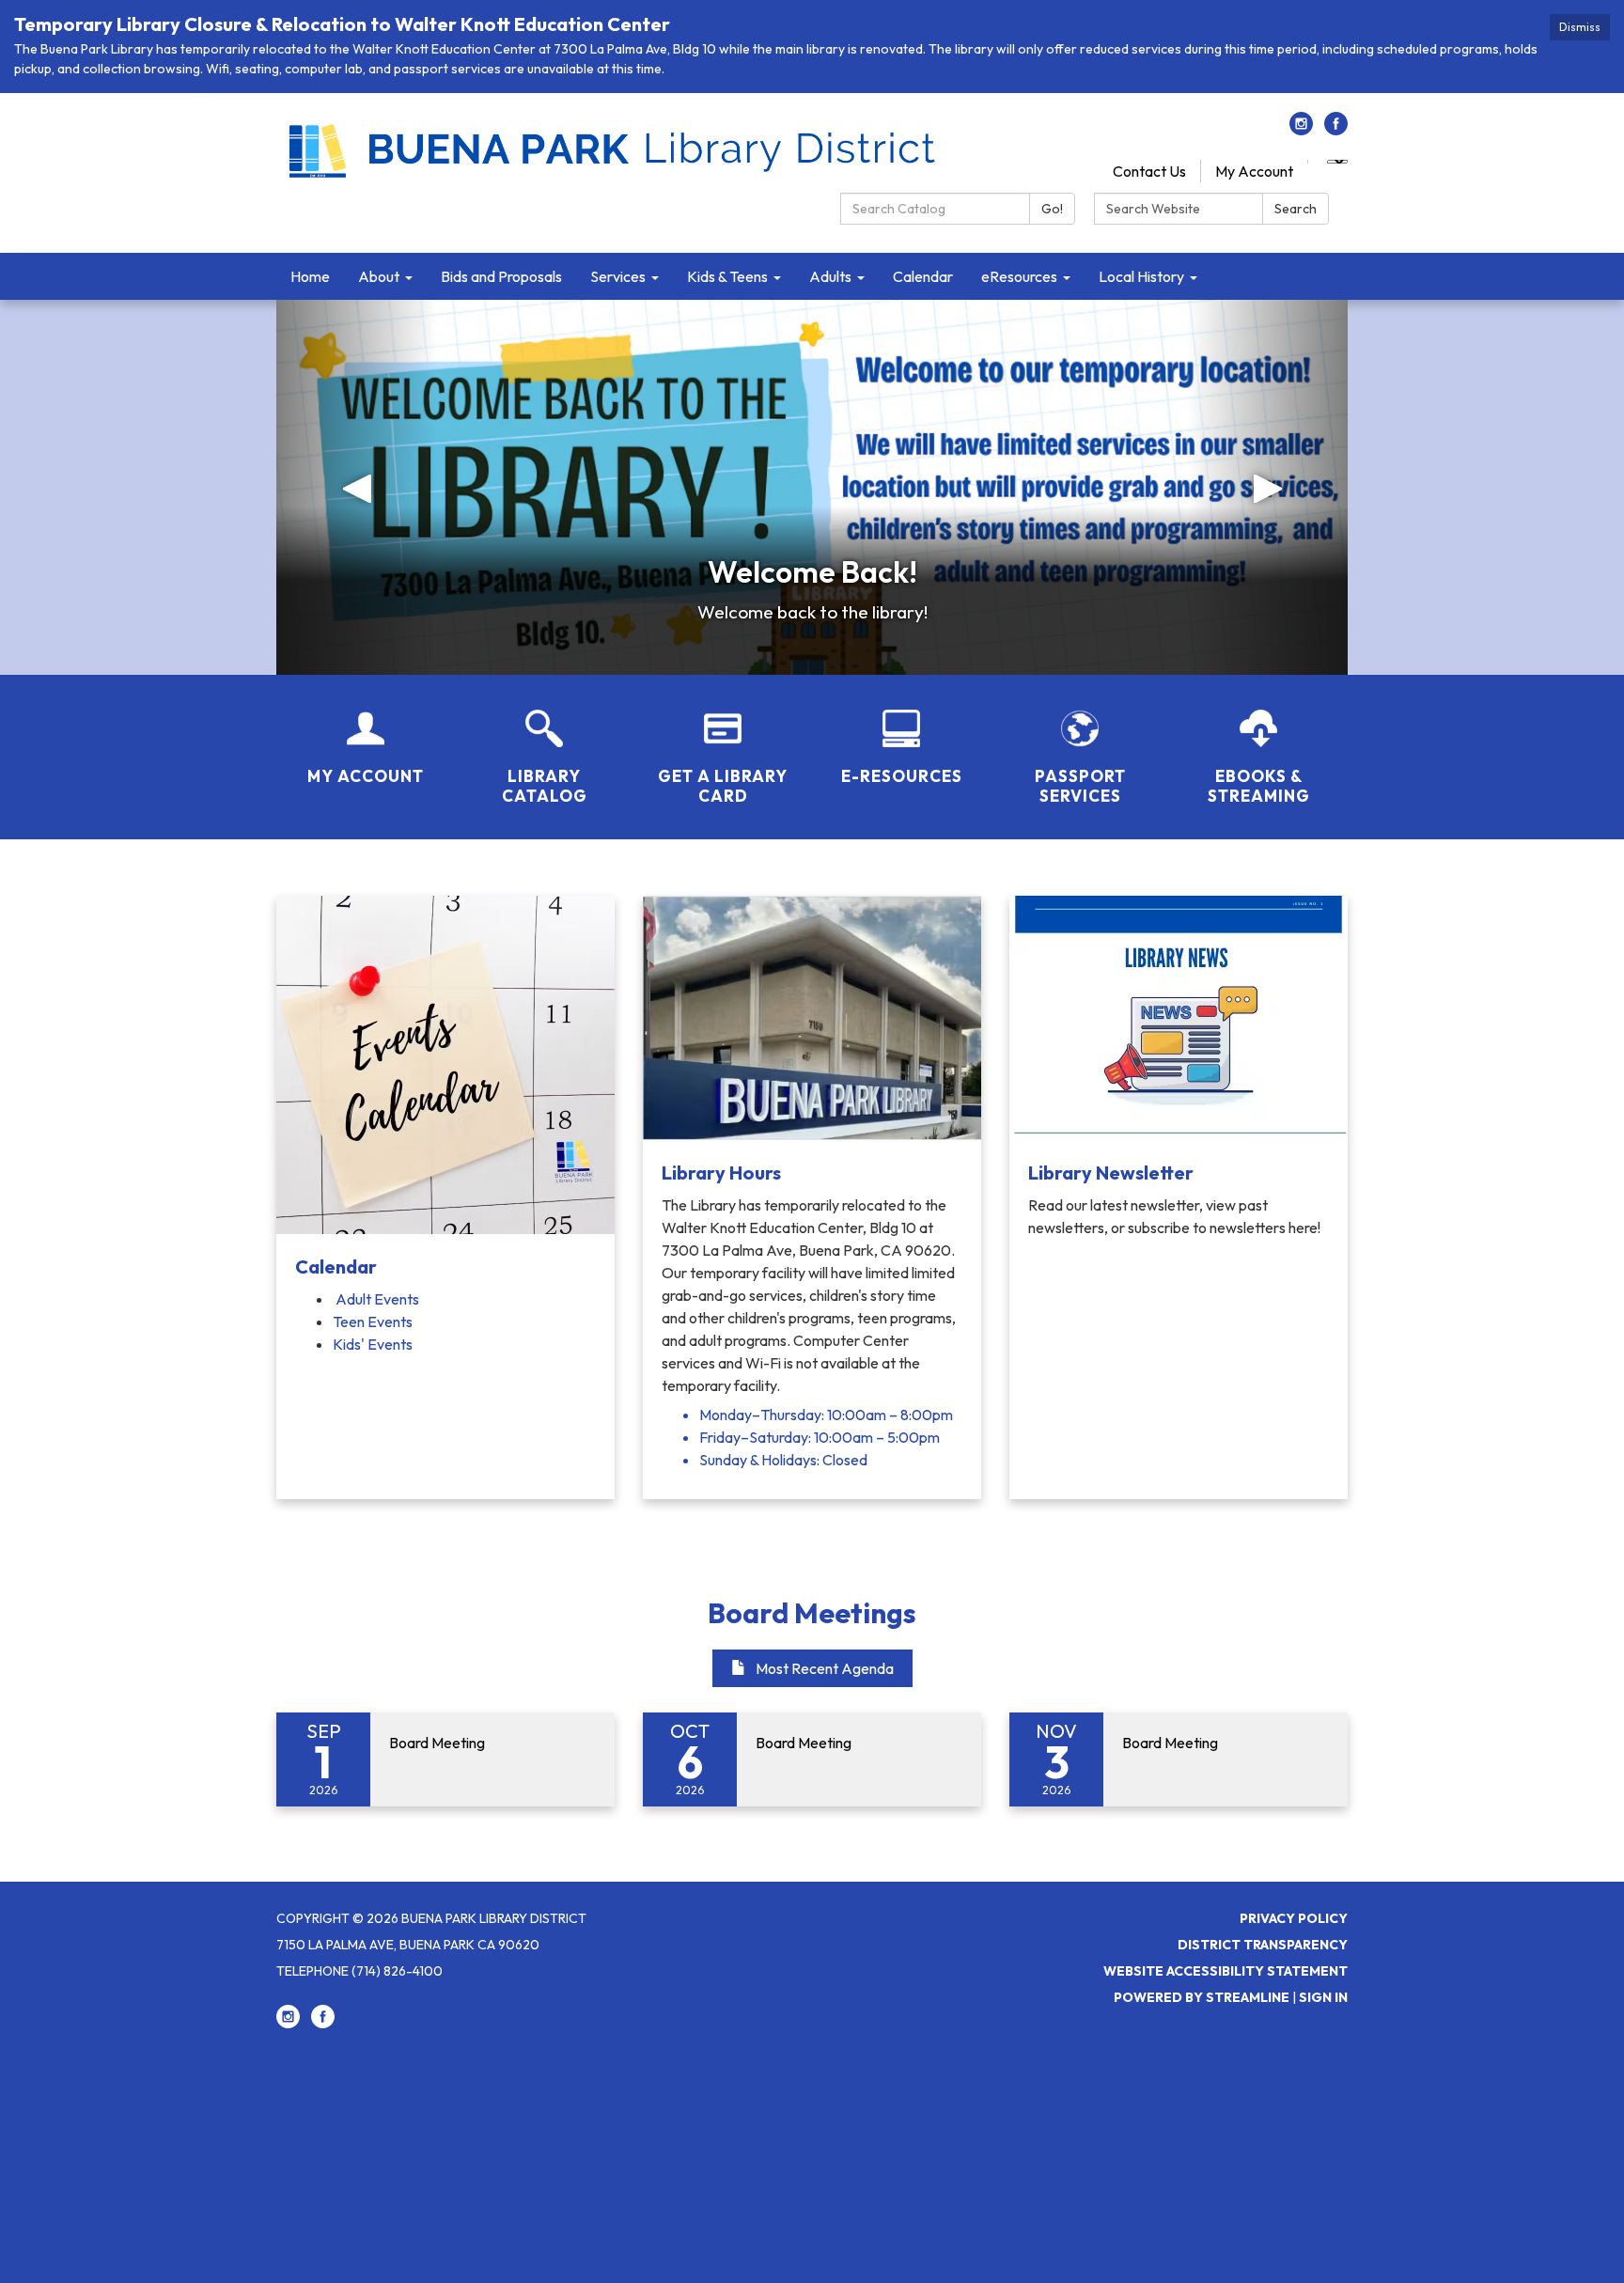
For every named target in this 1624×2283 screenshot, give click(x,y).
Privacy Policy (1294, 1918)
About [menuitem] (379, 276)
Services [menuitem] (618, 276)
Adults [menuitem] (830, 276)
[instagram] (1301, 130)
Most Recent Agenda (825, 1668)
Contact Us (1149, 171)
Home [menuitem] (310, 276)
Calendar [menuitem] (923, 276)
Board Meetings (812, 1613)
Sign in (1323, 1997)
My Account (1254, 171)
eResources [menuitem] (1019, 276)
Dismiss (1580, 27)
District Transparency (1263, 1945)
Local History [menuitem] (1141, 276)
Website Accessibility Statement (1226, 1971)
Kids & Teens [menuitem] (727, 276)
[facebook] (1336, 130)
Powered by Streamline (1202, 1997)
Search (1296, 209)
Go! (1052, 209)
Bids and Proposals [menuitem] (501, 276)
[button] (357, 487)
